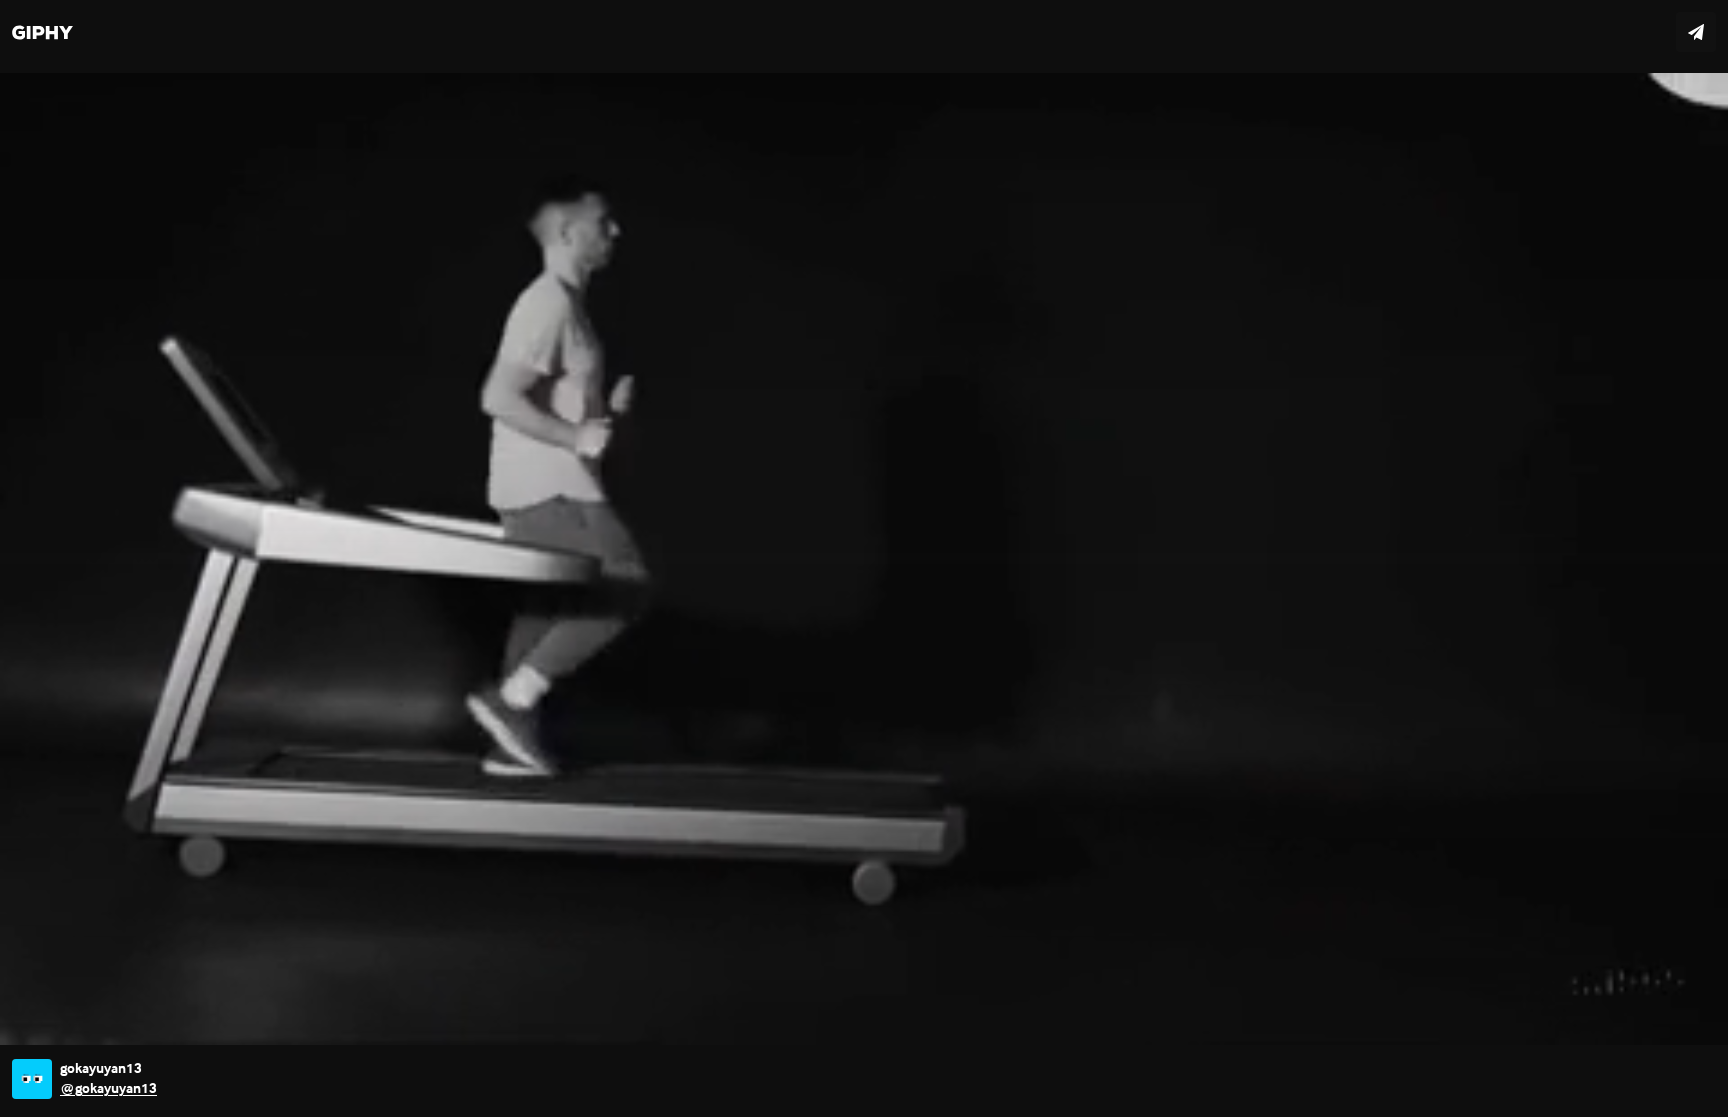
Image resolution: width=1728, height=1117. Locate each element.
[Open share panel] (1696, 32)
